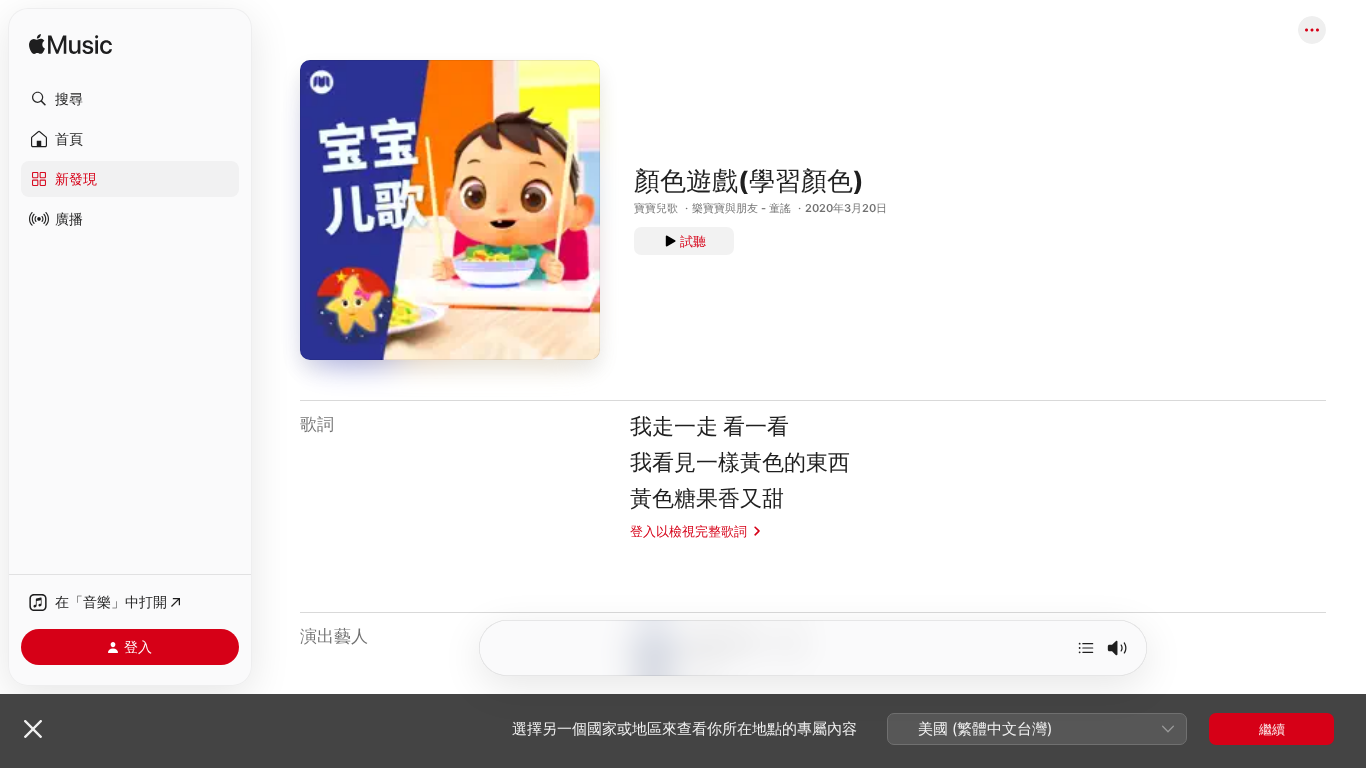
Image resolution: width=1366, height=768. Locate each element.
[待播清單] (1086, 648)
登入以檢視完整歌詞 (688, 531)
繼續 (1272, 729)
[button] (130, 99)
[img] (70, 45)
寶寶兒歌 (656, 208)
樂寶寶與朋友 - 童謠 (741, 208)
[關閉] (33, 729)
